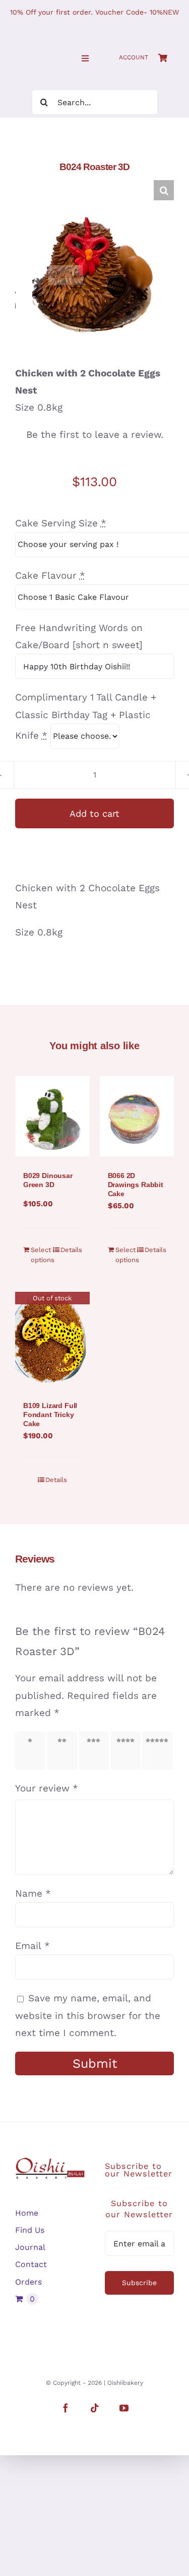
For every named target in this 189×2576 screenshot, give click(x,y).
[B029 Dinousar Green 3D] (52, 1116)
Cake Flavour (50, 575)
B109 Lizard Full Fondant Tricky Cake (50, 1415)
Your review (47, 1788)
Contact (31, 2264)
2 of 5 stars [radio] (63, 1751)
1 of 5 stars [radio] (31, 1751)
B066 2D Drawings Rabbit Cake (136, 1185)
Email (33, 1946)
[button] (164, 190)
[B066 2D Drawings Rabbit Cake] (137, 1116)
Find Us (30, 2230)
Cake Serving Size (61, 523)
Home (27, 2213)
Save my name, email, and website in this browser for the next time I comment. (88, 2015)
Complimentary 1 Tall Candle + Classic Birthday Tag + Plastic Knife (86, 716)
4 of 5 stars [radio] (127, 1751)
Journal (30, 2247)
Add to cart (94, 813)
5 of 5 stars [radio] (159, 1751)
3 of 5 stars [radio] (95, 1751)
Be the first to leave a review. (95, 435)
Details (71, 1250)
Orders (28, 2282)
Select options (41, 1255)
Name (33, 1893)
